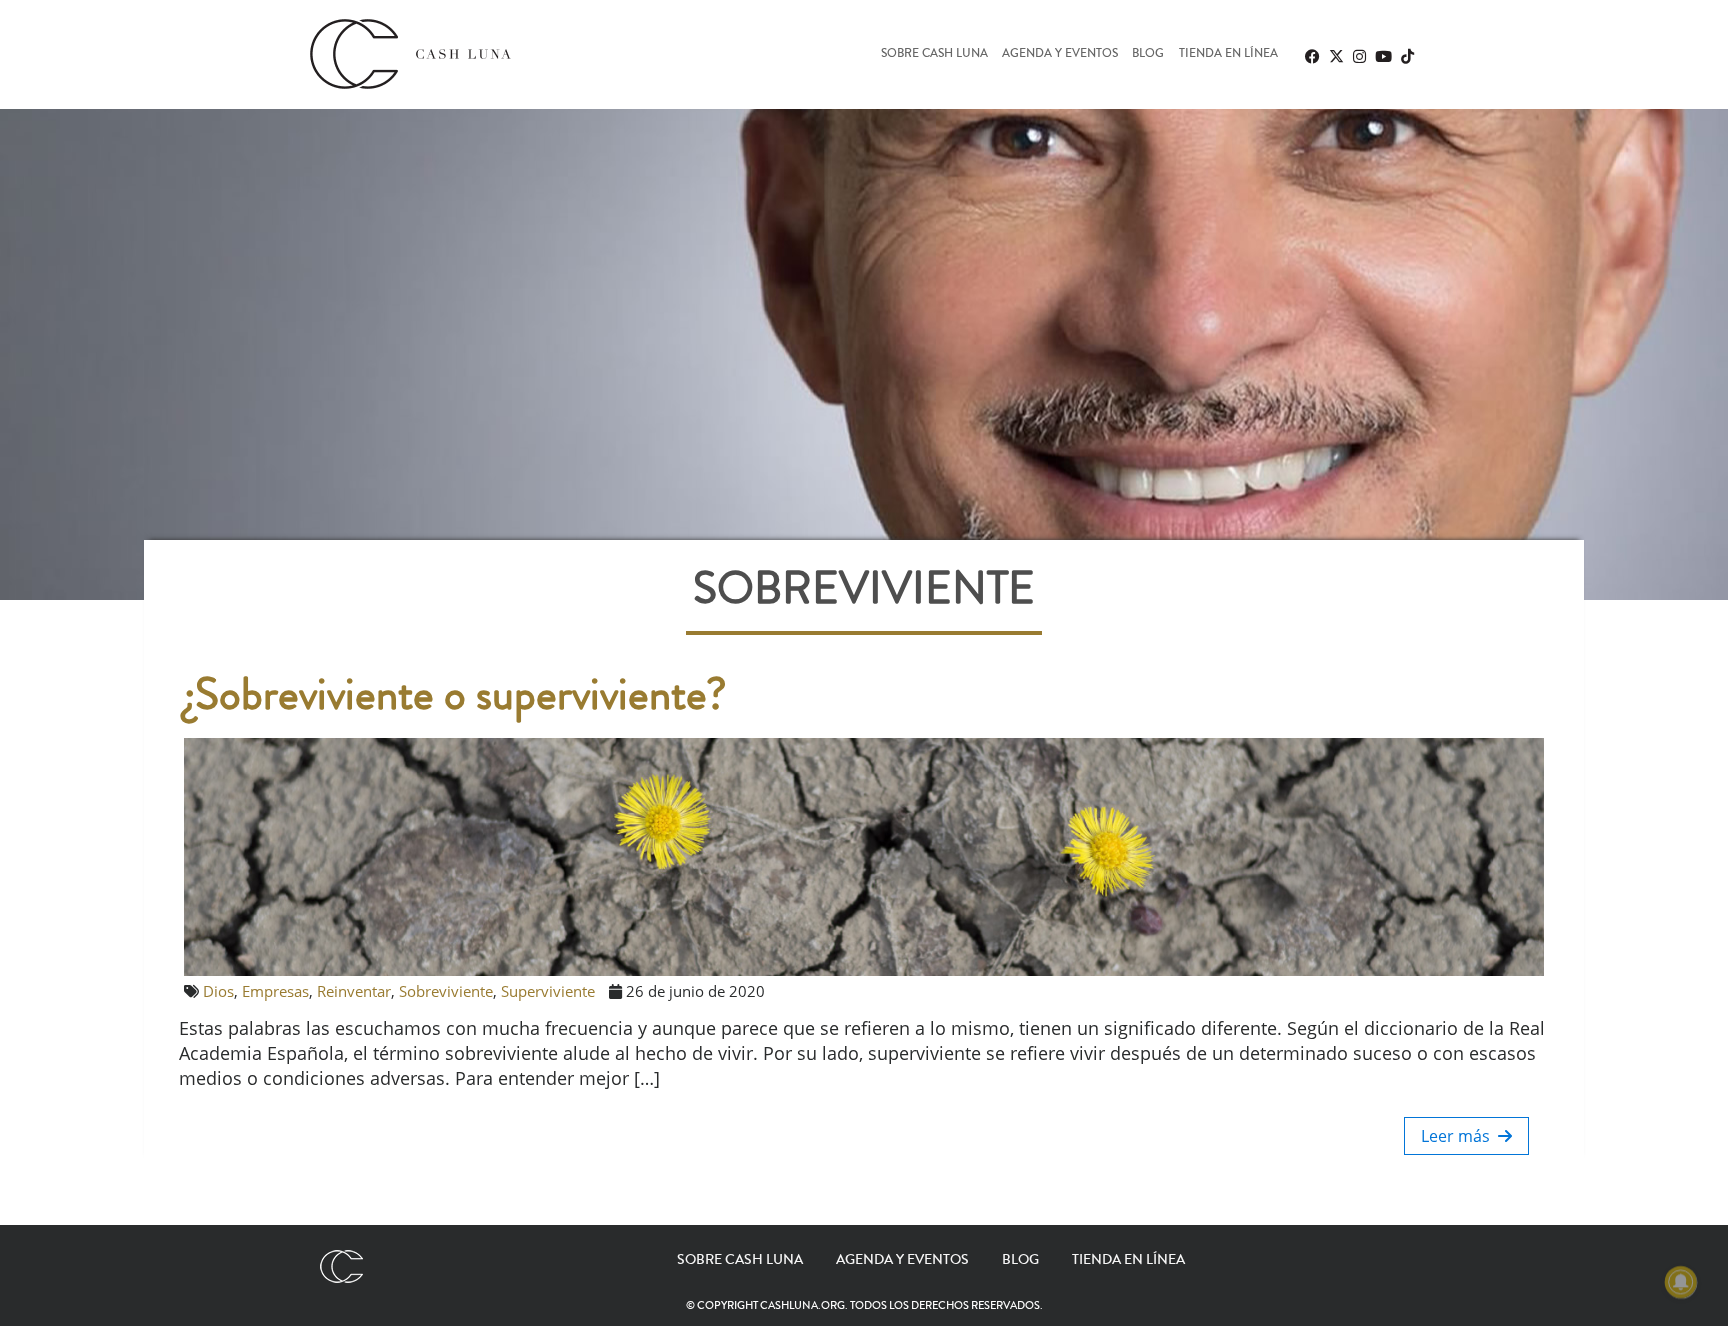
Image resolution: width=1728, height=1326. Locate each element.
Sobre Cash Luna (934, 54)
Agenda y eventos (1060, 54)
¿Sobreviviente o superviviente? (455, 695)
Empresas (275, 991)
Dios (218, 991)
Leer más (1459, 1136)
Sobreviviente (446, 991)
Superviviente (548, 991)
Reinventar (354, 991)
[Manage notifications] (1681, 1282)
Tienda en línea (1228, 54)
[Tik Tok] (1407, 56)
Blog (1148, 54)
